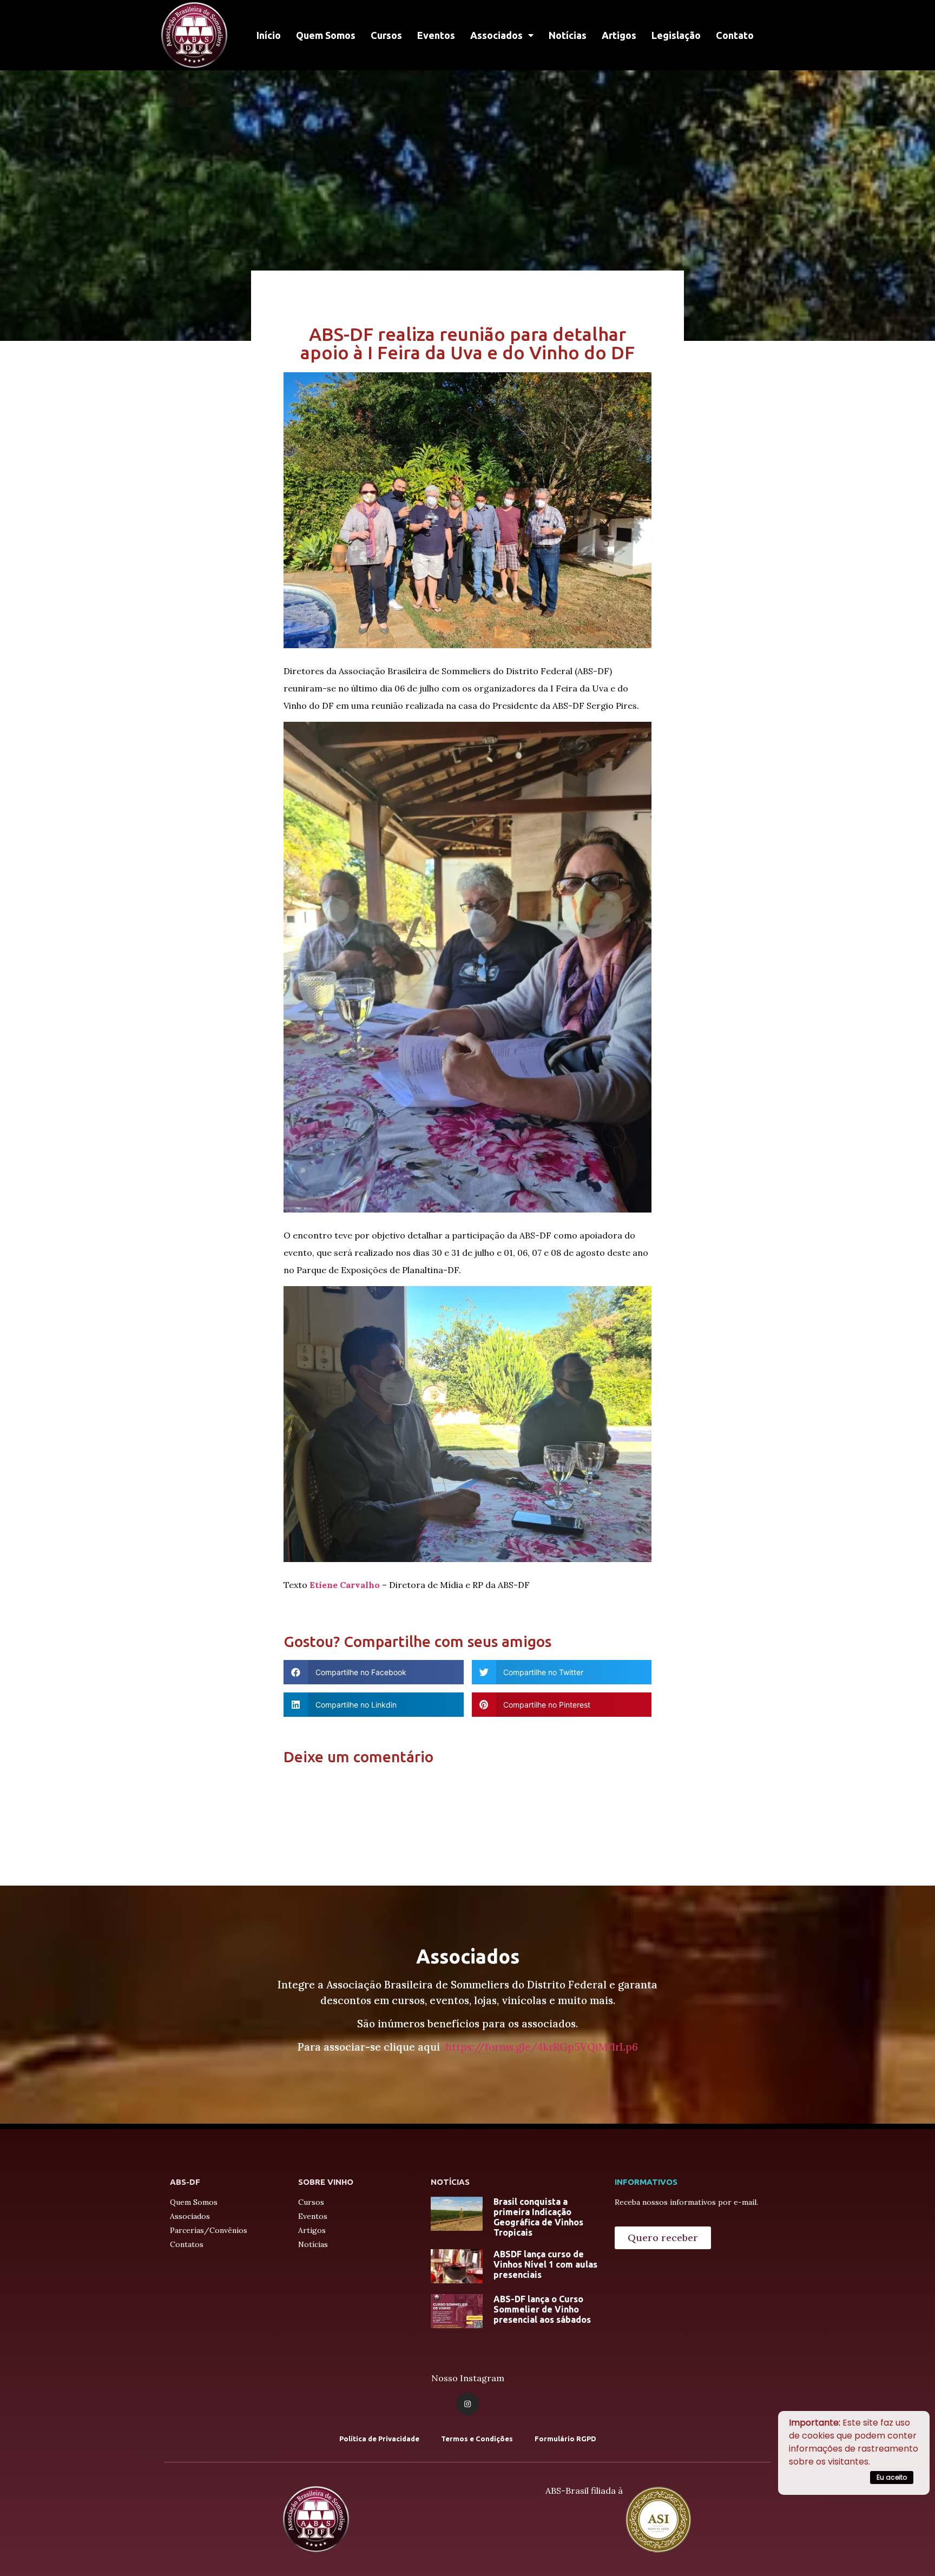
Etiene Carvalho (345, 1585)
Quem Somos (326, 35)
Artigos (619, 35)
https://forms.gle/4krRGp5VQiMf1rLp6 (542, 2047)
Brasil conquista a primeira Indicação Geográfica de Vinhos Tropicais (538, 2217)
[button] (663, 2238)
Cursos (386, 35)
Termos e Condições (477, 2439)
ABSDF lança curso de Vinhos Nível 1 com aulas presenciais (545, 2264)
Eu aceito (892, 2477)
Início (269, 35)
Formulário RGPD (565, 2439)
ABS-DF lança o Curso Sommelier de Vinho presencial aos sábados (542, 2309)
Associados (496, 35)
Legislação (676, 35)
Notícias (568, 35)
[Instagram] (467, 2404)
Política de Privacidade (379, 2439)
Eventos (436, 35)
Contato (735, 35)
